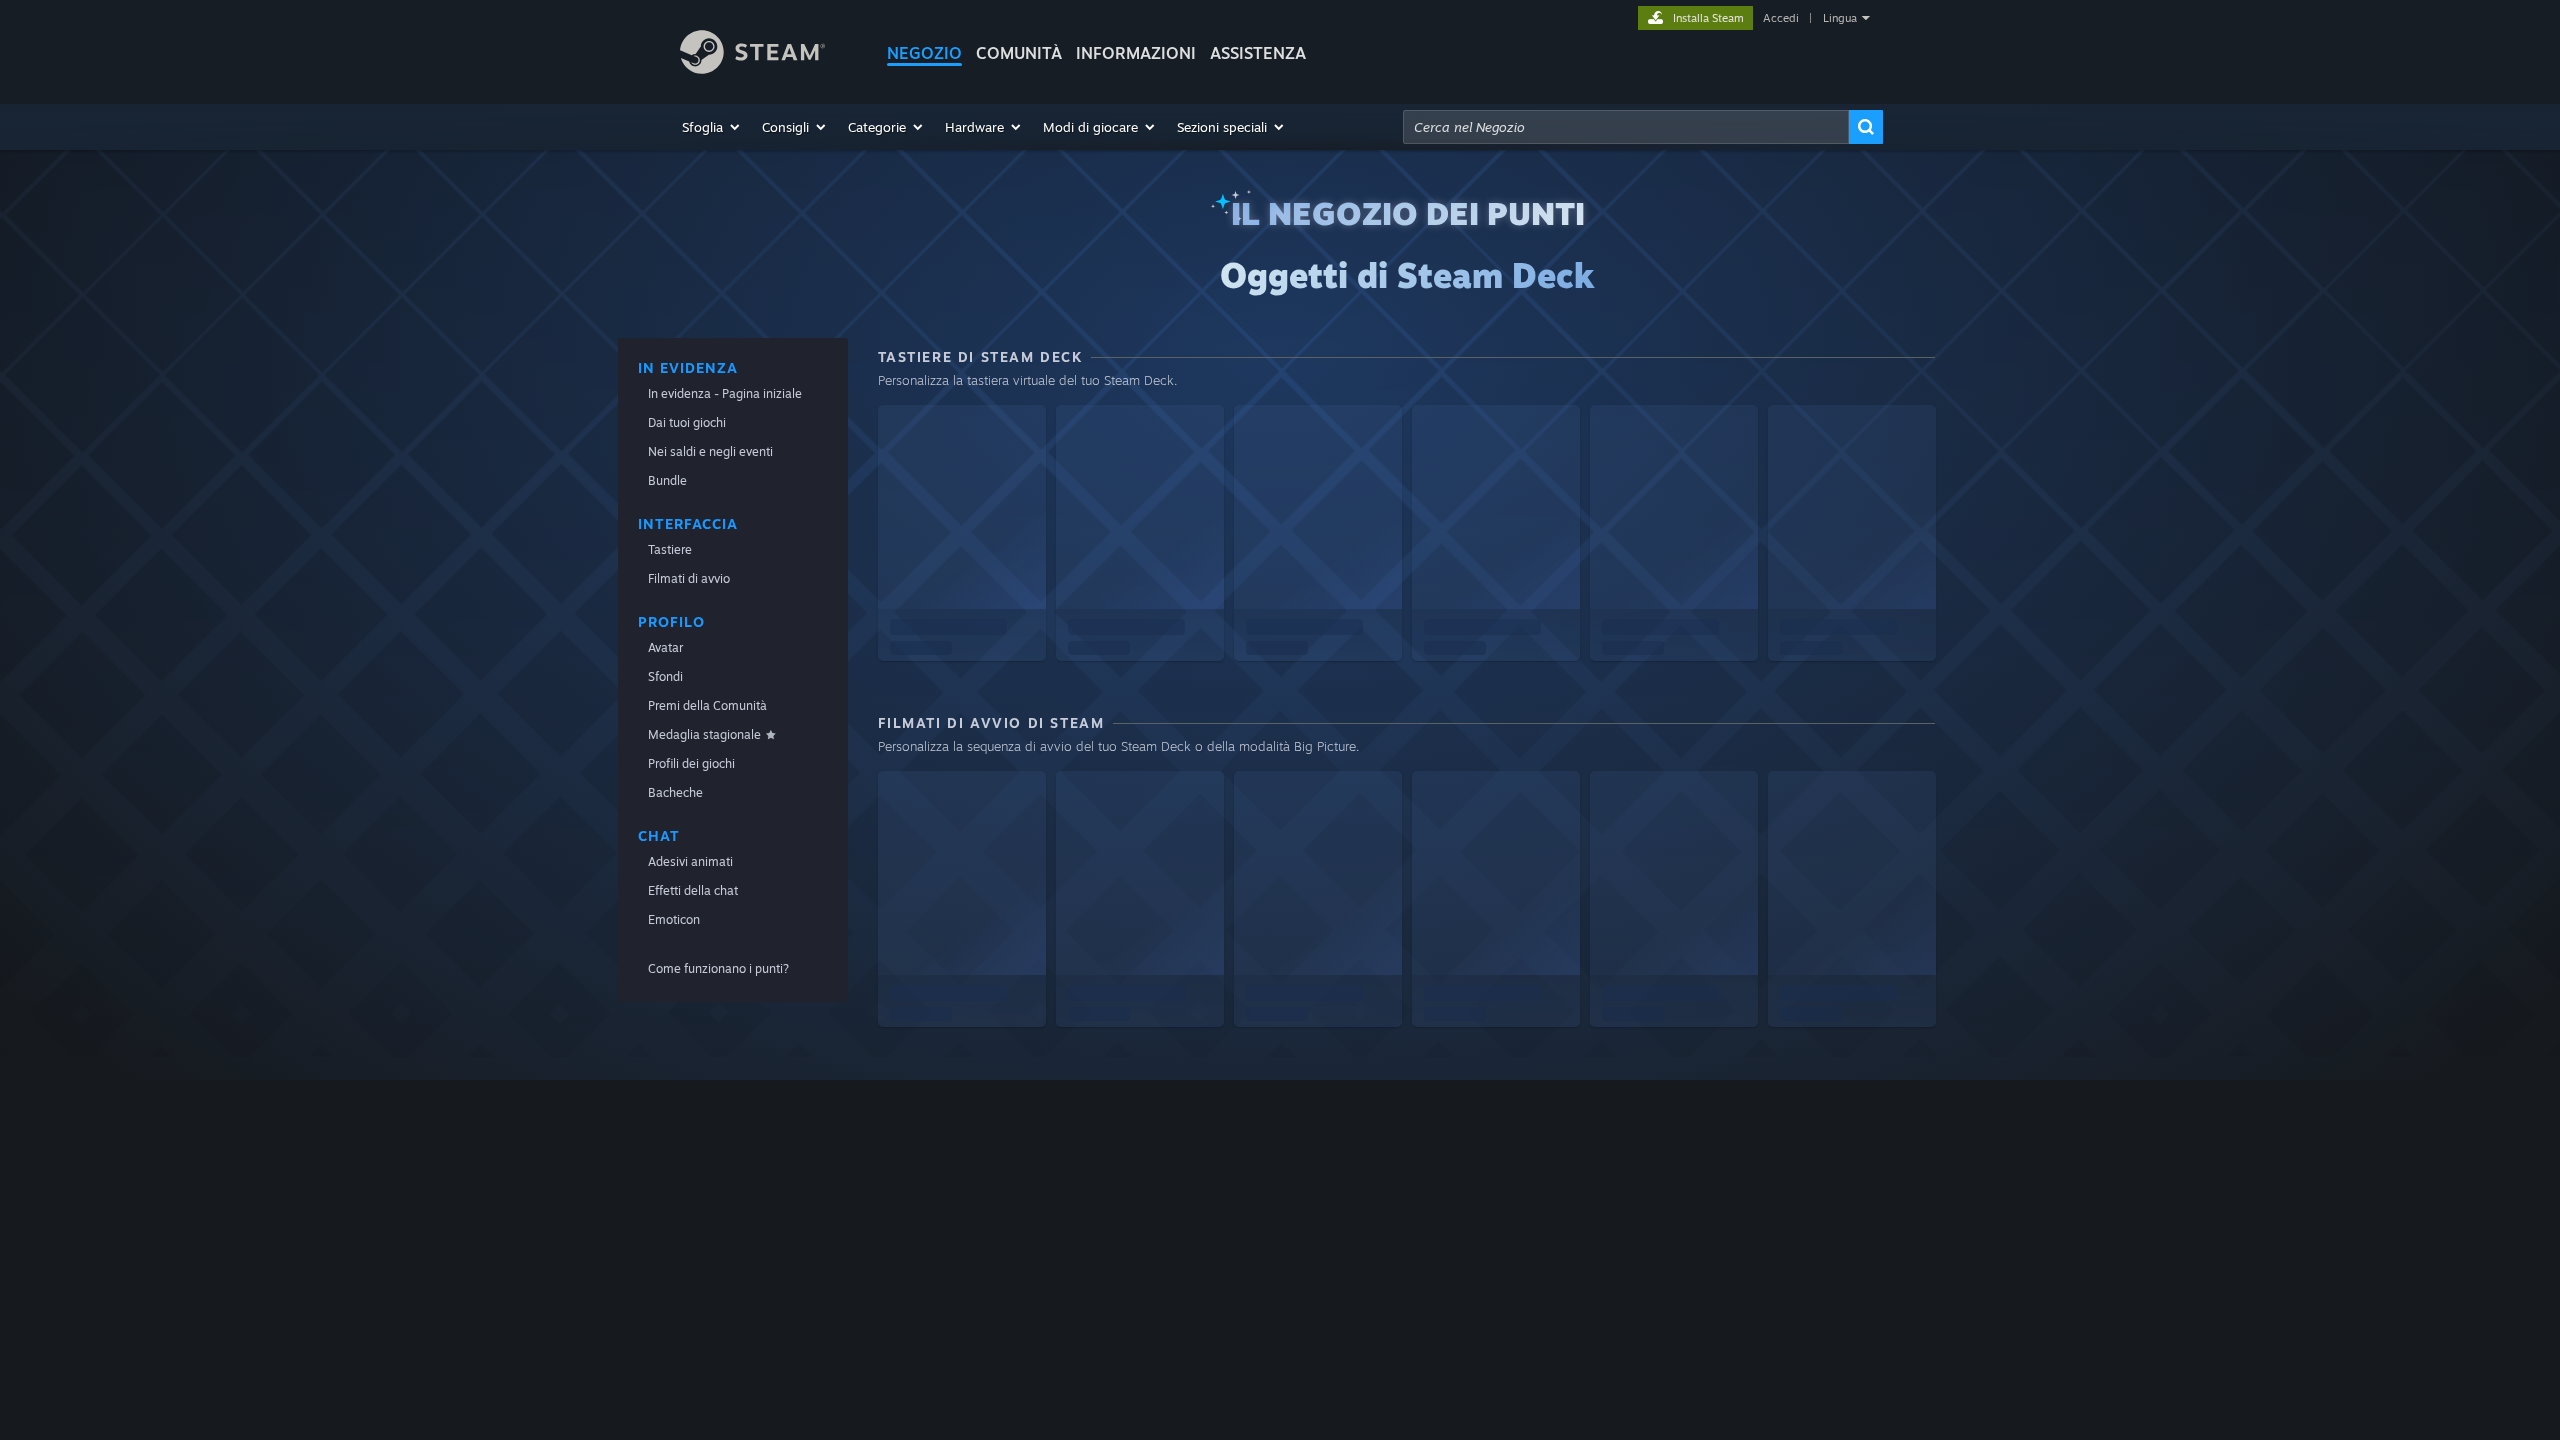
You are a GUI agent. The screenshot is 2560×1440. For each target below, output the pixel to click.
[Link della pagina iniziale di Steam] (752, 68)
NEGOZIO (924, 53)
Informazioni (1136, 53)
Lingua (1840, 18)
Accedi (1781, 18)
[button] (712, 127)
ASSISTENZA (1258, 53)
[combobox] (1626, 127)
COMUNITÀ (1019, 53)
